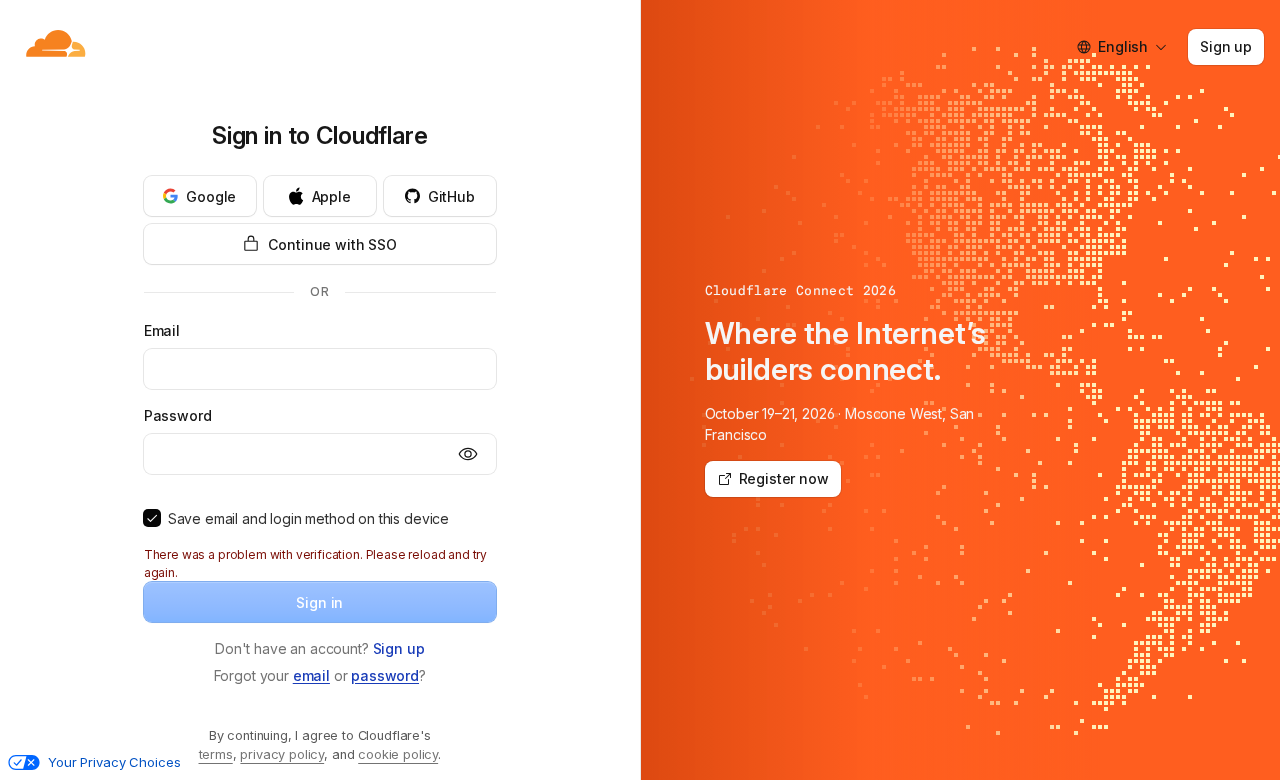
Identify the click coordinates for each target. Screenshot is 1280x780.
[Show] (468, 454)
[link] (399, 648)
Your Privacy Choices (114, 762)
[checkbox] (152, 518)
